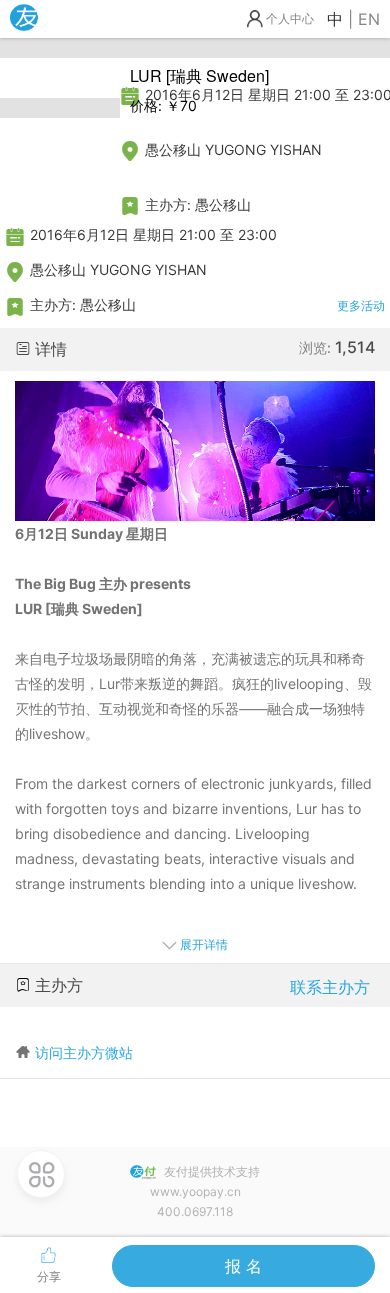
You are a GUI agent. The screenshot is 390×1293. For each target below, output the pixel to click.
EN (369, 19)
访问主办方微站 (84, 1052)
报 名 (243, 1266)
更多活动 (361, 305)
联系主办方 (330, 987)
